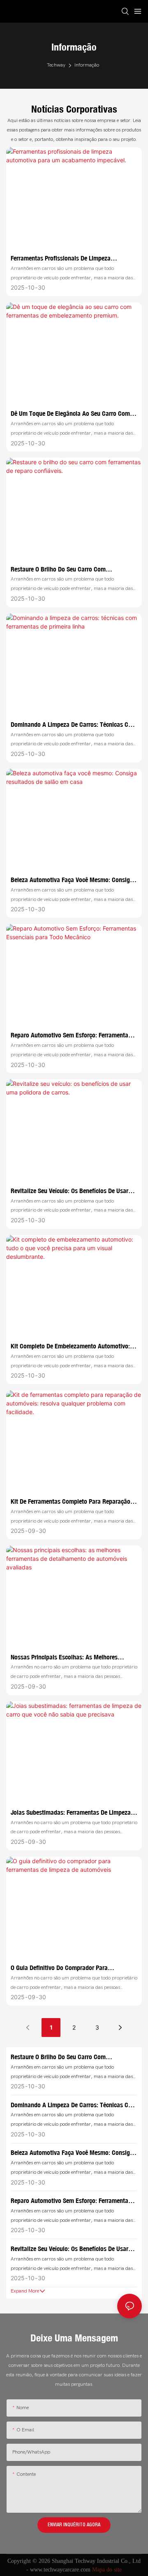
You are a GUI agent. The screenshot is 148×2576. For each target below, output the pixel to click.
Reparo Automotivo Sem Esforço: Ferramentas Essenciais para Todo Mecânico (71, 1035)
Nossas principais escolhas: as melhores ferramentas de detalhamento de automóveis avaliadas (71, 1657)
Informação (87, 65)
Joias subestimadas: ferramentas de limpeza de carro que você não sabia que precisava (71, 1813)
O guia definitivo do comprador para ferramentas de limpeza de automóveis (63, 1968)
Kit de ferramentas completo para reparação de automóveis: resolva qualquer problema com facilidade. (71, 1502)
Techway (56, 65)
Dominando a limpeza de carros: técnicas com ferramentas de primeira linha (74, 725)
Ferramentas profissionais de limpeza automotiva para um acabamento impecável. (70, 258)
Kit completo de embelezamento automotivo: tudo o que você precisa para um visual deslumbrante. (70, 1346)
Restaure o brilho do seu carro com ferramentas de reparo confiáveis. (58, 569)
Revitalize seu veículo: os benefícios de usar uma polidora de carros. (69, 1191)
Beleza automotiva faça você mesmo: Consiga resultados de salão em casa (72, 880)
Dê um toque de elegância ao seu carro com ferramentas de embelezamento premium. (70, 414)
